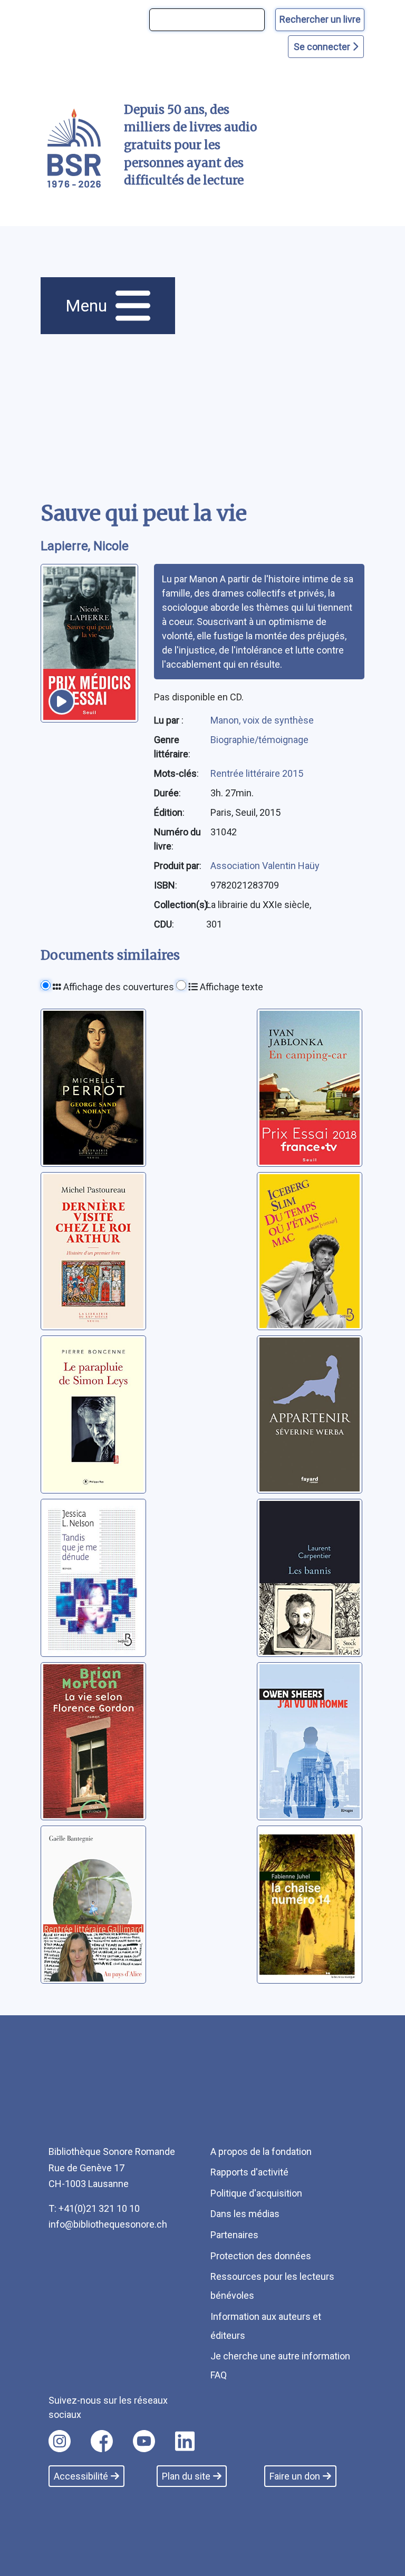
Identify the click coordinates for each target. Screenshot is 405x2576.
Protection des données (261, 2256)
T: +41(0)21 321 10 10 (94, 2208)
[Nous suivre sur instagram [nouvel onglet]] (60, 2441)
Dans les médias (245, 2214)
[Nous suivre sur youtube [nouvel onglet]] (144, 2441)
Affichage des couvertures (118, 987)
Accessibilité (81, 2476)
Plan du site (186, 2476)
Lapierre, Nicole (85, 546)
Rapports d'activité (249, 2172)
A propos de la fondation (261, 2151)
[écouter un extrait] (62, 701)
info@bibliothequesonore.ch (108, 2224)
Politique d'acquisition (256, 2193)
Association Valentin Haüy (265, 866)
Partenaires (234, 2235)
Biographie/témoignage (259, 740)
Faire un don (295, 2476)
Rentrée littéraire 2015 (257, 773)
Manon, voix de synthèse (262, 720)
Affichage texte (230, 987)
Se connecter (323, 47)
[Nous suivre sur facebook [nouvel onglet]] (102, 2441)
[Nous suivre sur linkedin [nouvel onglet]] (185, 2441)
